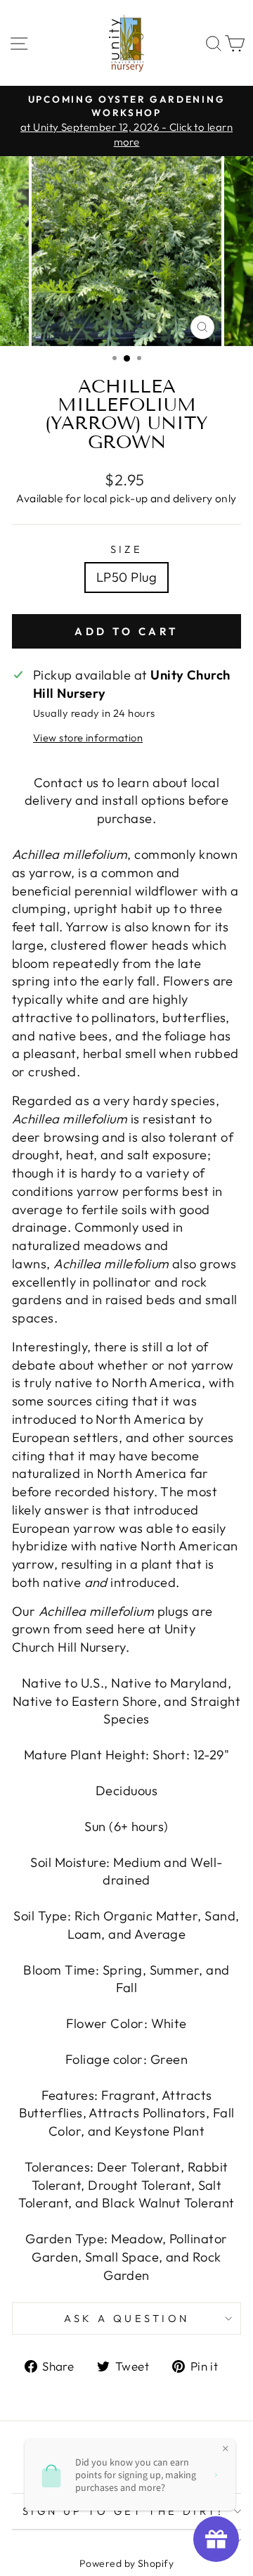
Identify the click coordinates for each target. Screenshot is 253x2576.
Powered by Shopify (126, 2563)
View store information (88, 738)
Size (127, 549)
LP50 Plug (126, 577)
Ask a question (127, 2318)
